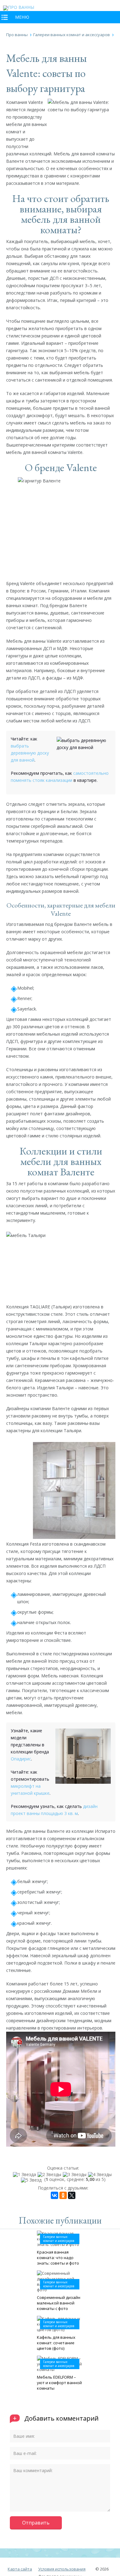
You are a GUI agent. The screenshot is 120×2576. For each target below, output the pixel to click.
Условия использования (62, 2569)
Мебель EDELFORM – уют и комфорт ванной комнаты (59, 2383)
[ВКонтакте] (54, 2195)
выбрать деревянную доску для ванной (30, 753)
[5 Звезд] (32, 2180)
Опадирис (21, 1759)
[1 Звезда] (25, 2175)
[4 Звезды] (101, 2175)
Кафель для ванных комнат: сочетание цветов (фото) (56, 2343)
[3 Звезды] (75, 2175)
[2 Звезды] (50, 2175)
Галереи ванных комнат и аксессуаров (59, 2239)
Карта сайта (20, 2569)
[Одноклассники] (63, 2195)
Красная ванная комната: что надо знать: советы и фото (58, 2258)
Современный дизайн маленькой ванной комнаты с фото (59, 2303)
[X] (72, 2195)
